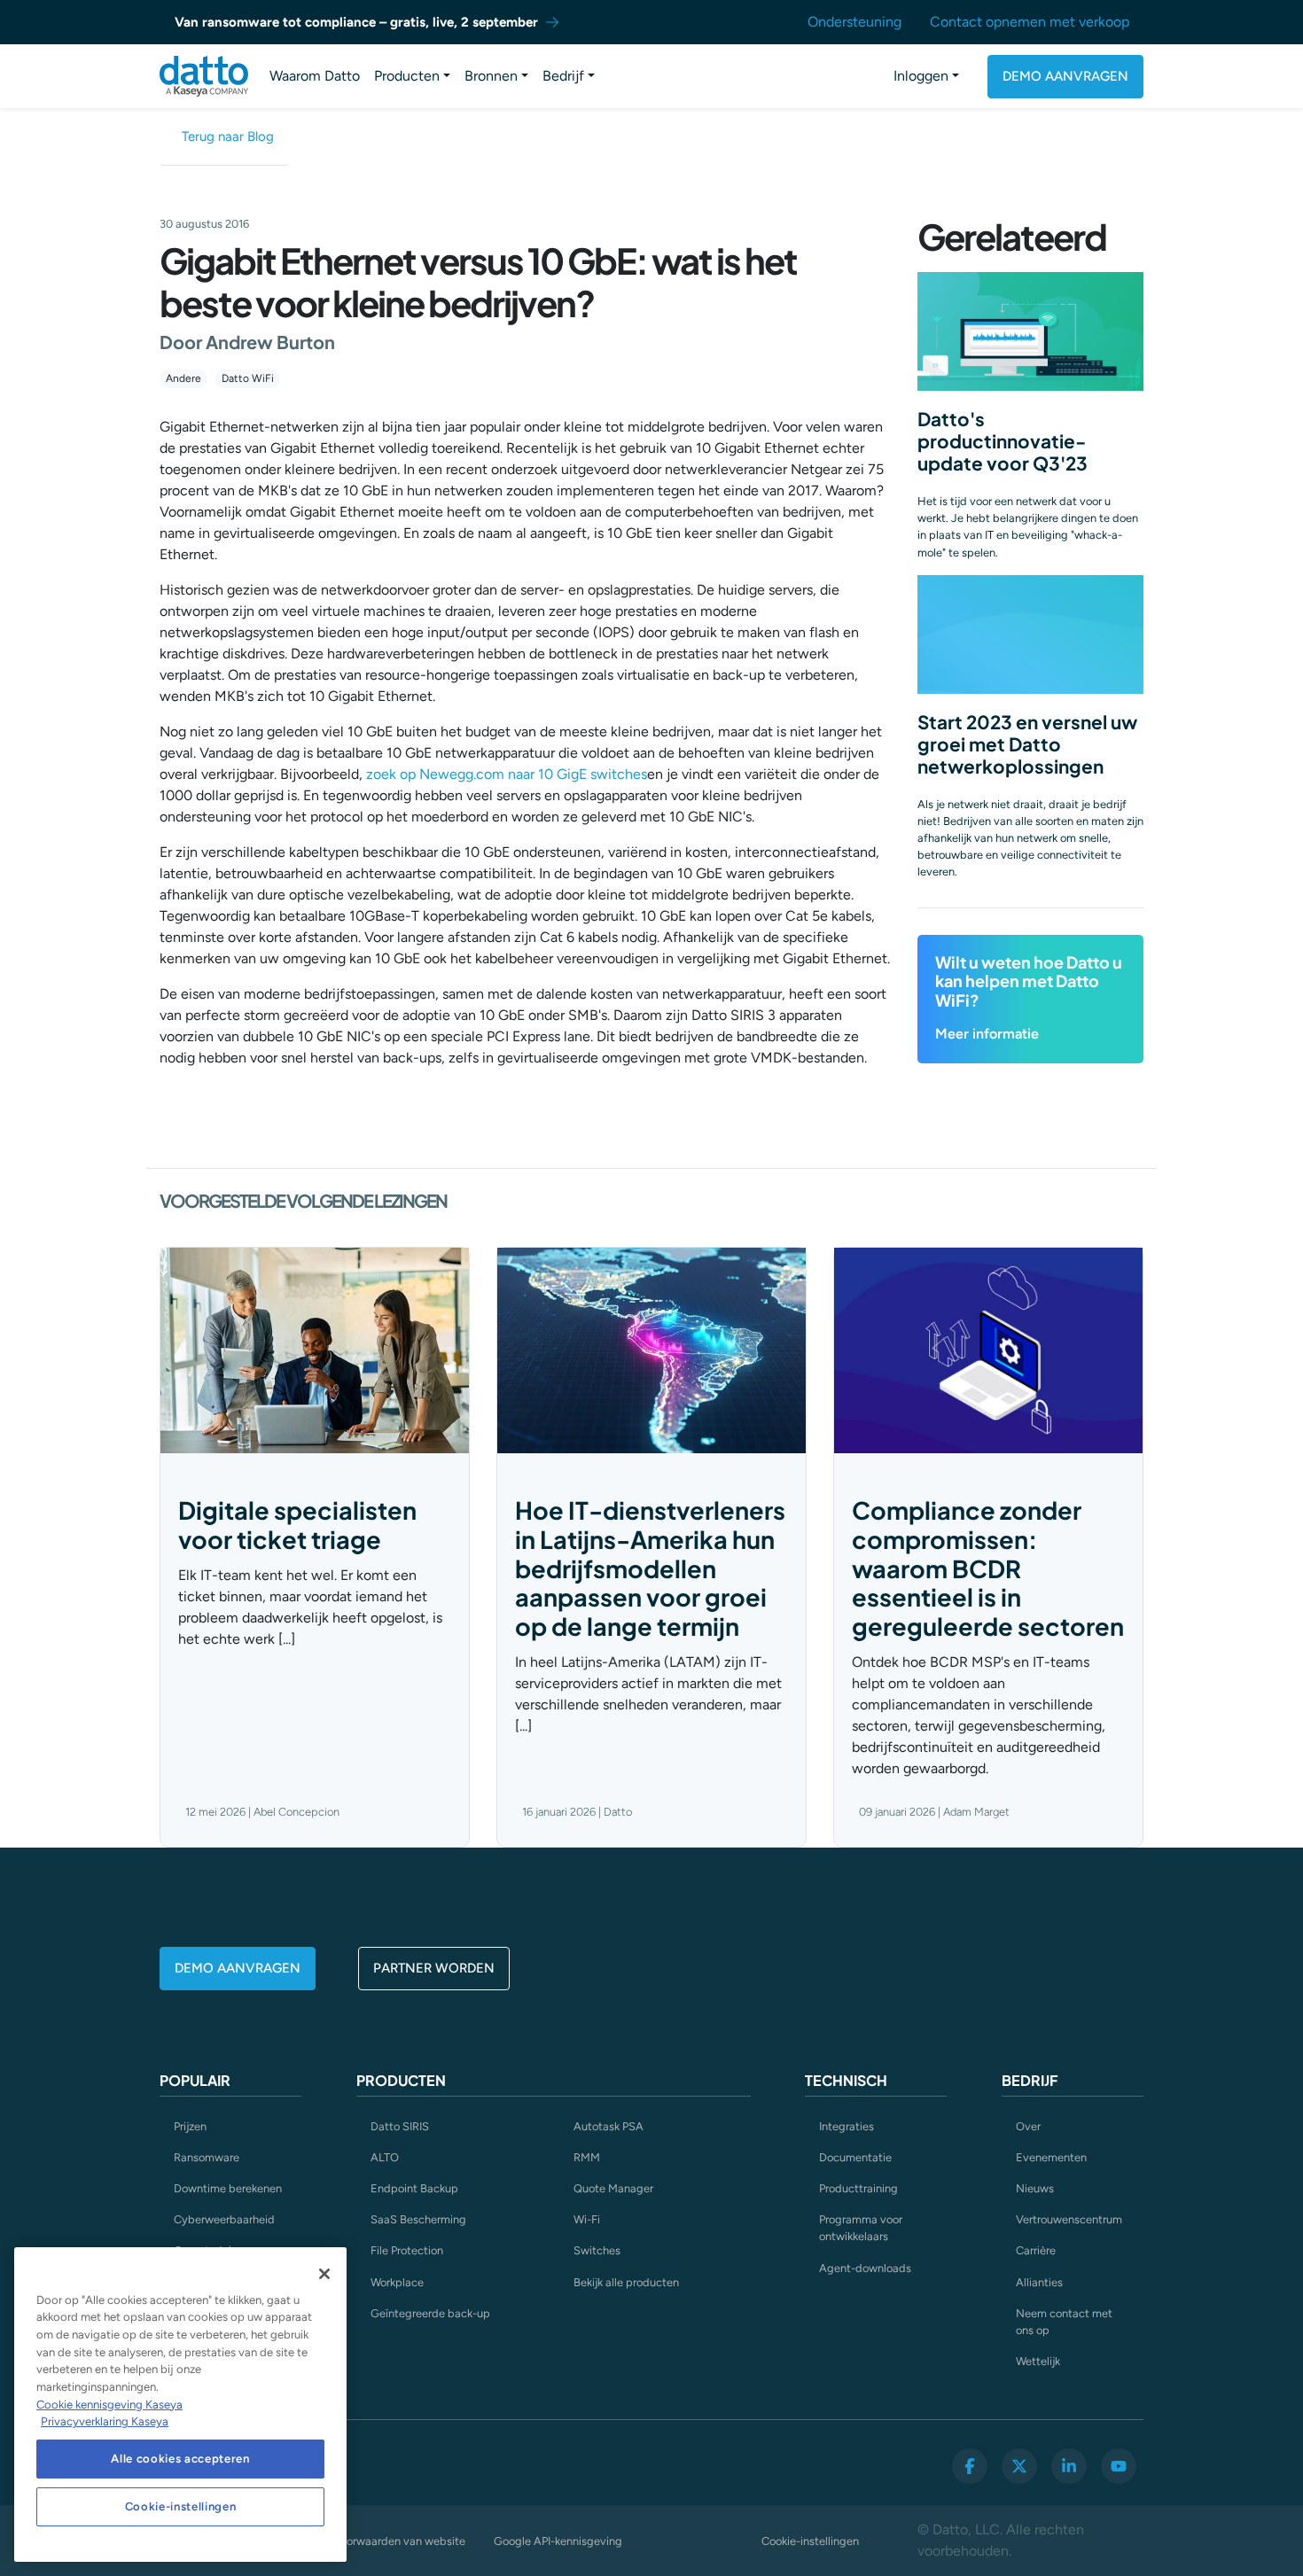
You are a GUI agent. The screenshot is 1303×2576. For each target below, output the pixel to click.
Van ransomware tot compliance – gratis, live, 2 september (356, 22)
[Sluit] (324, 2274)
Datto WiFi (248, 378)
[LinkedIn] (1069, 2466)
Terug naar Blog (228, 136)
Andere (183, 378)
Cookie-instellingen (810, 2541)
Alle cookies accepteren (180, 2459)
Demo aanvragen (1065, 76)
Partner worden (434, 1968)
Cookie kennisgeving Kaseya (109, 2405)
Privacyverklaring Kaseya (105, 2421)
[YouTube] (1119, 2466)
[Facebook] (970, 2466)
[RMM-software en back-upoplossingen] (204, 76)
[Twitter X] (1019, 2466)
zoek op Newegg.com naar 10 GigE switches (507, 774)
